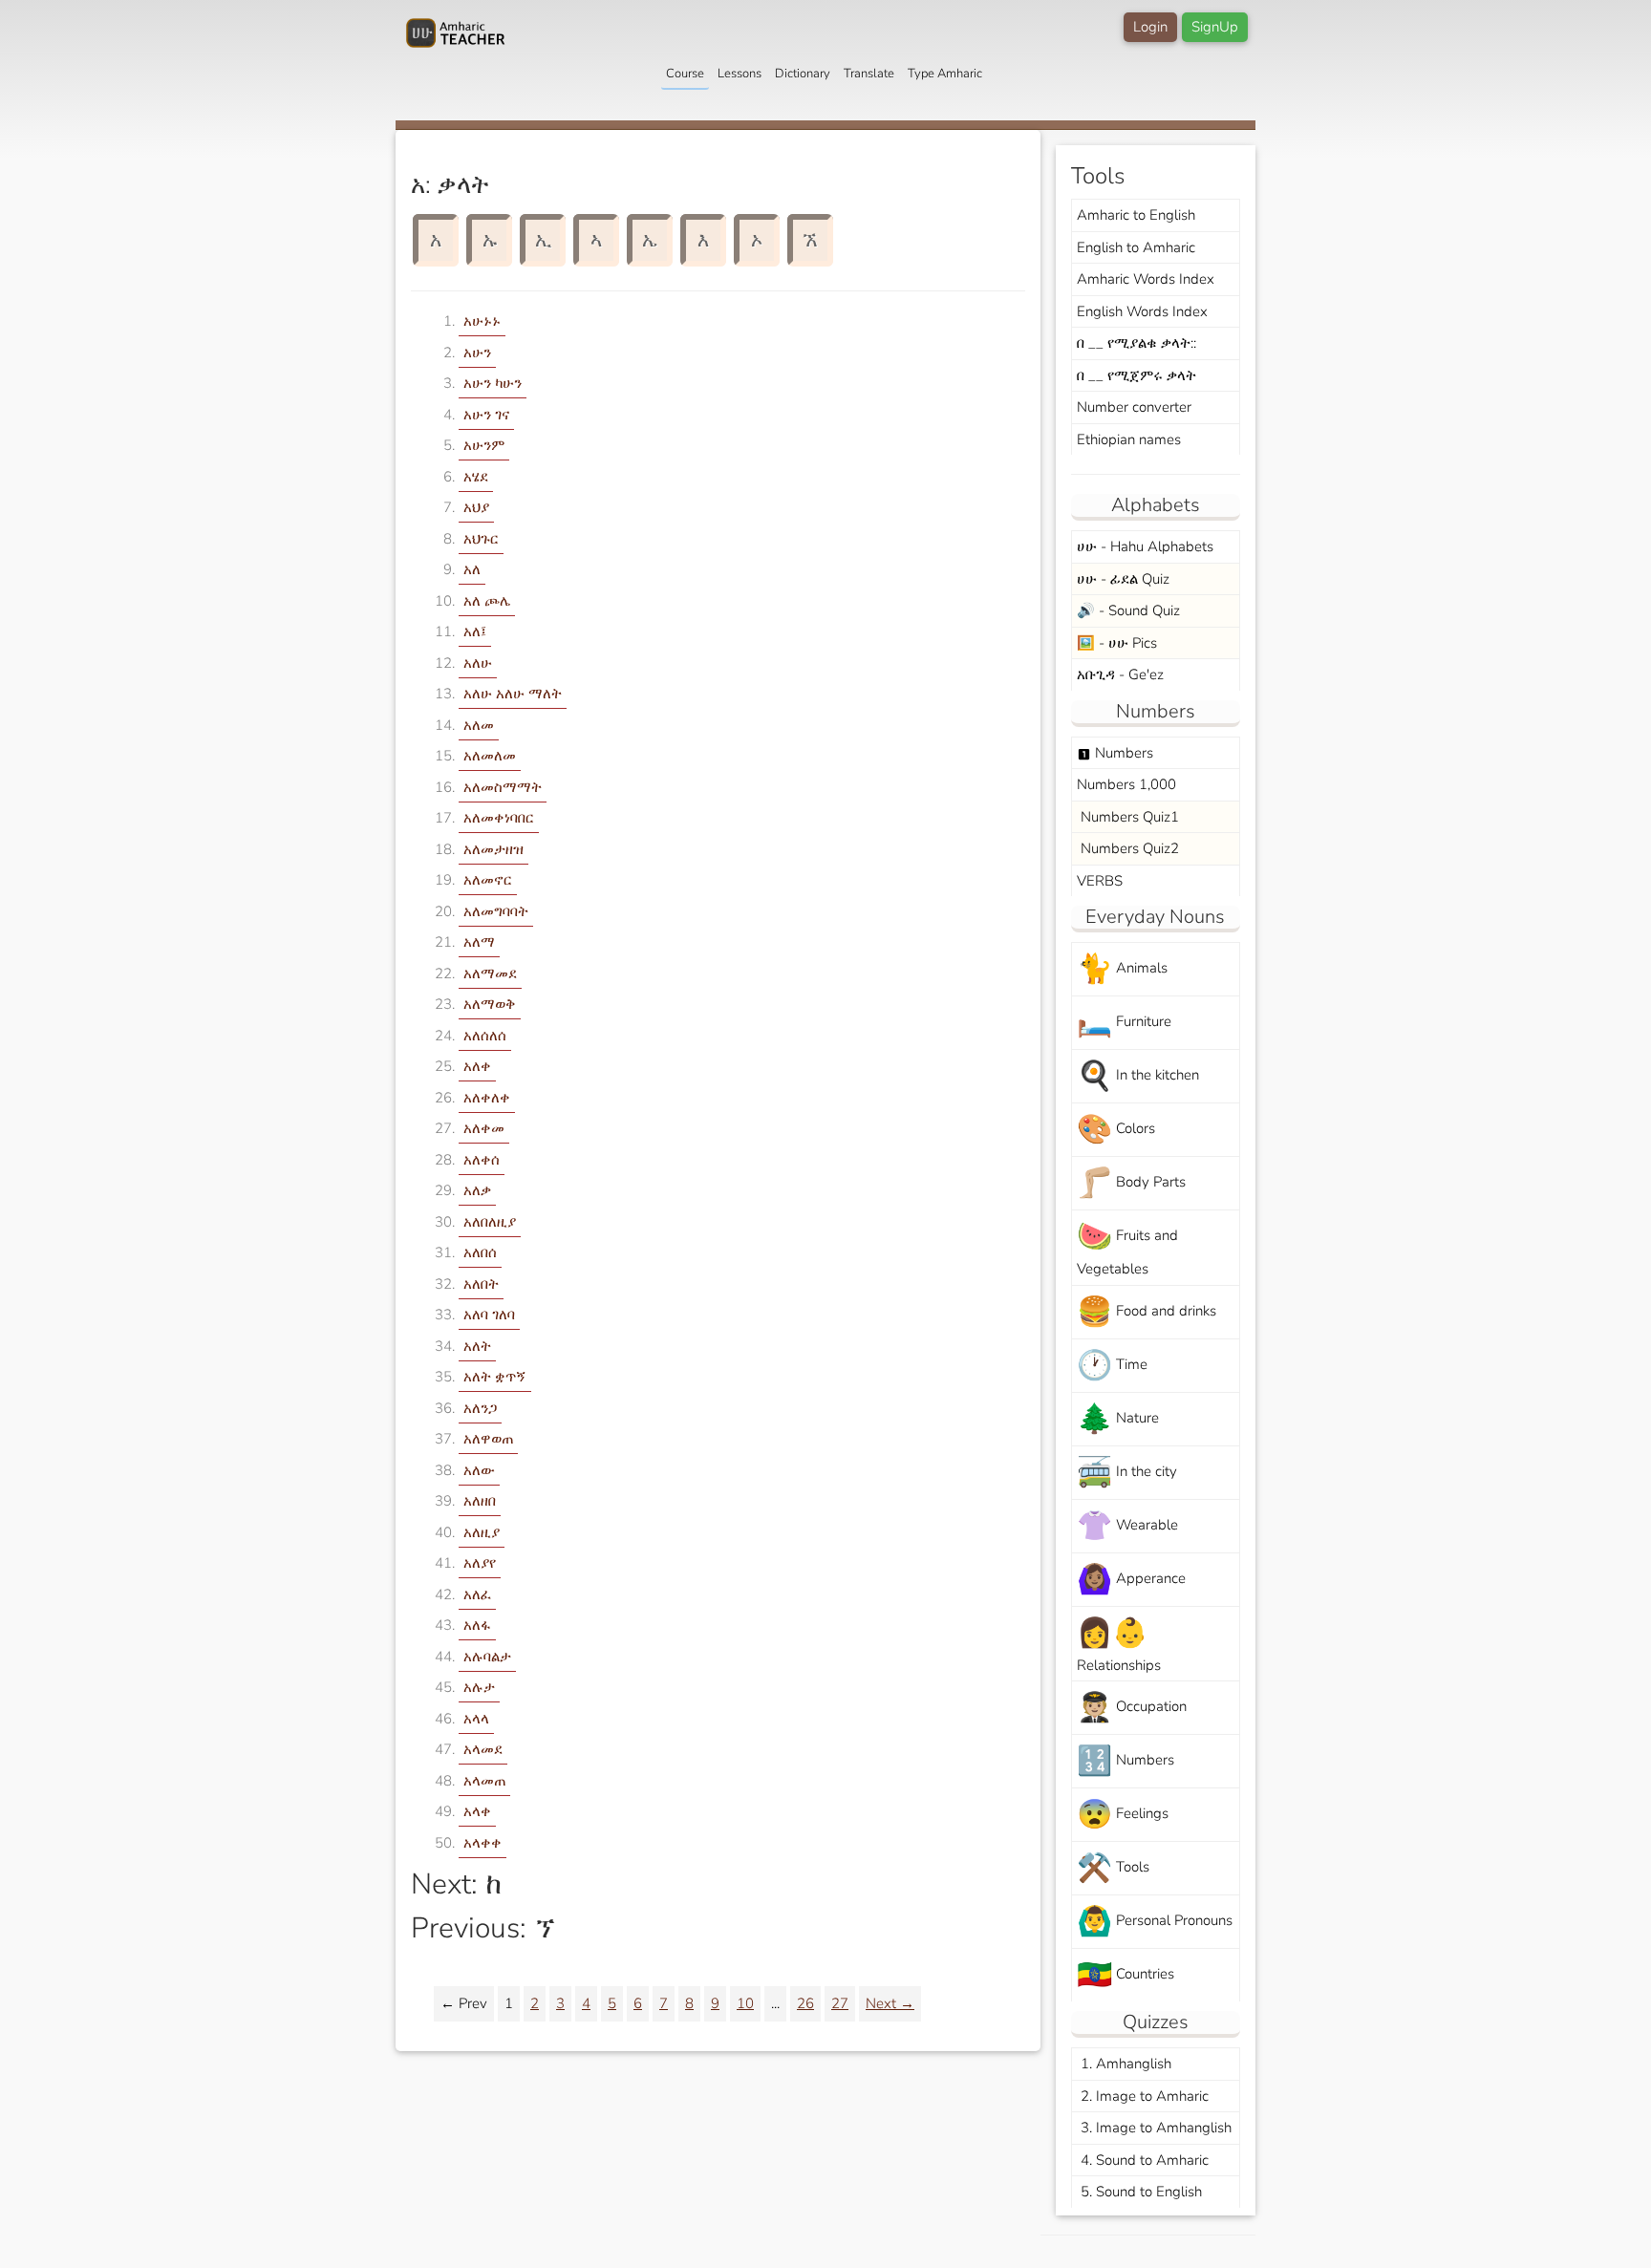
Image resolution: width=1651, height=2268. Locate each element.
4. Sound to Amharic (1143, 2160)
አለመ (479, 725)
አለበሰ (480, 1252)
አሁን (477, 353)
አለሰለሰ (485, 1036)
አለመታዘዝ (493, 849)
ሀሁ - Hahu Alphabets (1145, 546)
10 (745, 2003)
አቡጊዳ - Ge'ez (1120, 674)
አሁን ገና (486, 415)
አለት (477, 1346)
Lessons (740, 74)
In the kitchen (1138, 1076)
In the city (1127, 1473)
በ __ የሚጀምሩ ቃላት (1136, 375)
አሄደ (476, 477)
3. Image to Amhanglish (1154, 2128)
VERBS (1100, 881)
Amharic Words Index (1146, 279)
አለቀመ (484, 1128)
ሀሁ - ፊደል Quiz (1123, 579)
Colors (1116, 1130)
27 (840, 2003)
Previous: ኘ (482, 1928)
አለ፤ (475, 631)
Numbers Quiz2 (1128, 848)
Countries (1126, 1975)
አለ (472, 569)
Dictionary (803, 74)
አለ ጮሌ (487, 601)
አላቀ (477, 1811)
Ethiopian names (1129, 439)
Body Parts (1131, 1183)
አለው (479, 1470)
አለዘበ (480, 1501)
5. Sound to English (1139, 2192)
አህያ (476, 507)
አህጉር (481, 539)
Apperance (1131, 1580)
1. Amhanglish (1124, 2064)
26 (805, 2003)
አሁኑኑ (482, 321)
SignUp (1215, 27)
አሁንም (484, 445)
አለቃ (477, 1190)
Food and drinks (1147, 1312)
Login (1150, 27)
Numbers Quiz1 (1128, 817)
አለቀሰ (482, 1160)
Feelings (1123, 1815)
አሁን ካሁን (493, 383)
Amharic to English (1136, 215)
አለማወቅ (490, 1004)
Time (1112, 1366)
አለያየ (480, 1563)
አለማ (479, 942)
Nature (1118, 1419)
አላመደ (483, 1749)
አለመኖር (488, 880)
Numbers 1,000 (1126, 784)
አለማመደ (490, 974)
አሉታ (479, 1687)
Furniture (1124, 1023)
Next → (890, 2003)
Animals (1122, 969)
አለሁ (478, 663)
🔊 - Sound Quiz (1128, 610)
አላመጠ (484, 1781)
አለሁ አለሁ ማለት (513, 694)
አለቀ (477, 1066)
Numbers (1115, 753)
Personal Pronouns (1155, 1922)
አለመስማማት (503, 787)
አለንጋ (480, 1408)
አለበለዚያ (490, 1222)
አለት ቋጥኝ (495, 1377)
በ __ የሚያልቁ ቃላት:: (1136, 343)
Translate (869, 74)
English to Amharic (1136, 247)
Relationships (1119, 1644)
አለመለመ (490, 756)
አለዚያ (482, 1532)
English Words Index (1142, 311)
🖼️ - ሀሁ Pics (1117, 643)
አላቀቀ (482, 1843)
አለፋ (477, 1625)
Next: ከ (456, 1884)
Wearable (1127, 1526)
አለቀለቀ (487, 1098)
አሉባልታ (487, 1657)
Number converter (1134, 407)
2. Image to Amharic (1143, 2096)
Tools (1113, 1868)
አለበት (481, 1284)
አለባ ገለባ (489, 1315)
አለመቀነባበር (499, 818)
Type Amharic (945, 74)
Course (685, 74)
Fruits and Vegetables (1127, 1248)
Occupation (1132, 1708)
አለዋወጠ (488, 1439)
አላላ (476, 1719)
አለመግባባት (496, 911)
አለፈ (477, 1594)
